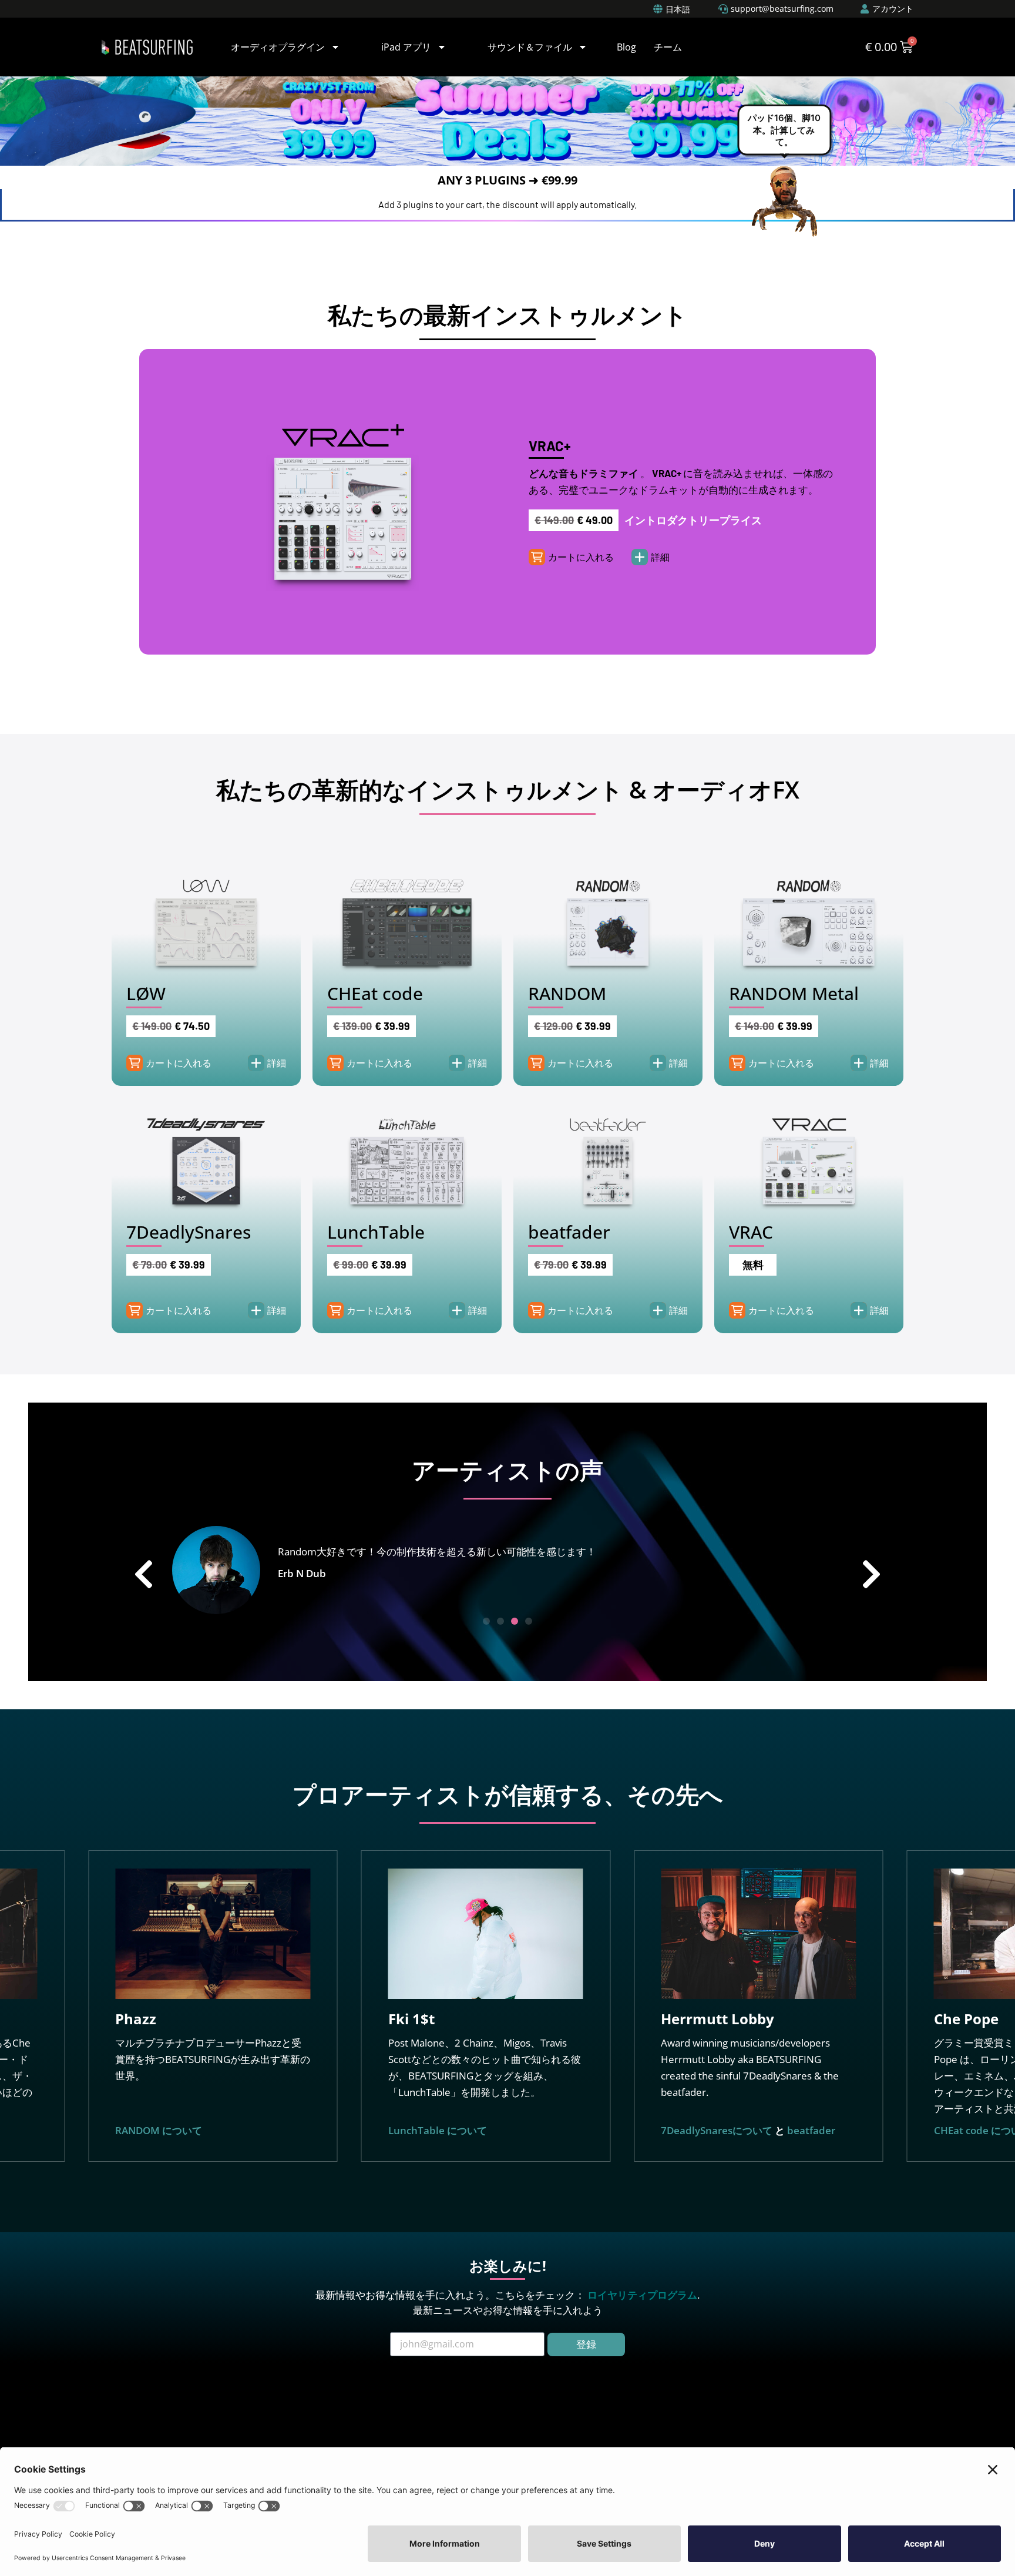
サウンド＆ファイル (530, 47)
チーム (668, 47)
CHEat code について (731, 2130)
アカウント (893, 9)
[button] (581, 557)
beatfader (560, 2130)
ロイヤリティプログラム (642, 2295)
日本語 (678, 9)
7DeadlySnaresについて (466, 2130)
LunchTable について (186, 2130)
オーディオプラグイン (278, 47)
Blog (626, 47)
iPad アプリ (406, 47)
